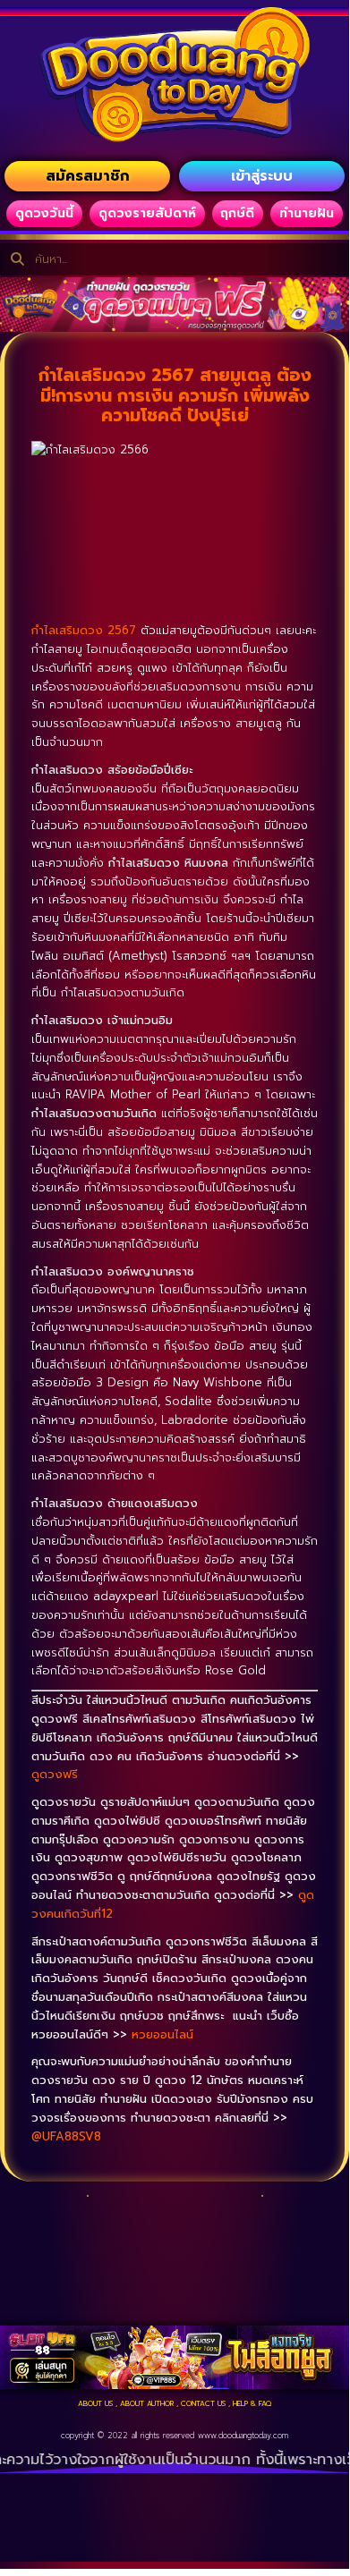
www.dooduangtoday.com (243, 2436)
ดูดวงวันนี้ (44, 213)
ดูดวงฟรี (55, 1774)
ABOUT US (95, 2403)
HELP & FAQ (252, 2403)
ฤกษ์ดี (237, 213)
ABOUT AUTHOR (147, 2403)
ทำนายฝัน (307, 213)
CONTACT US (203, 2403)
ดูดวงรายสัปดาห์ (147, 213)
